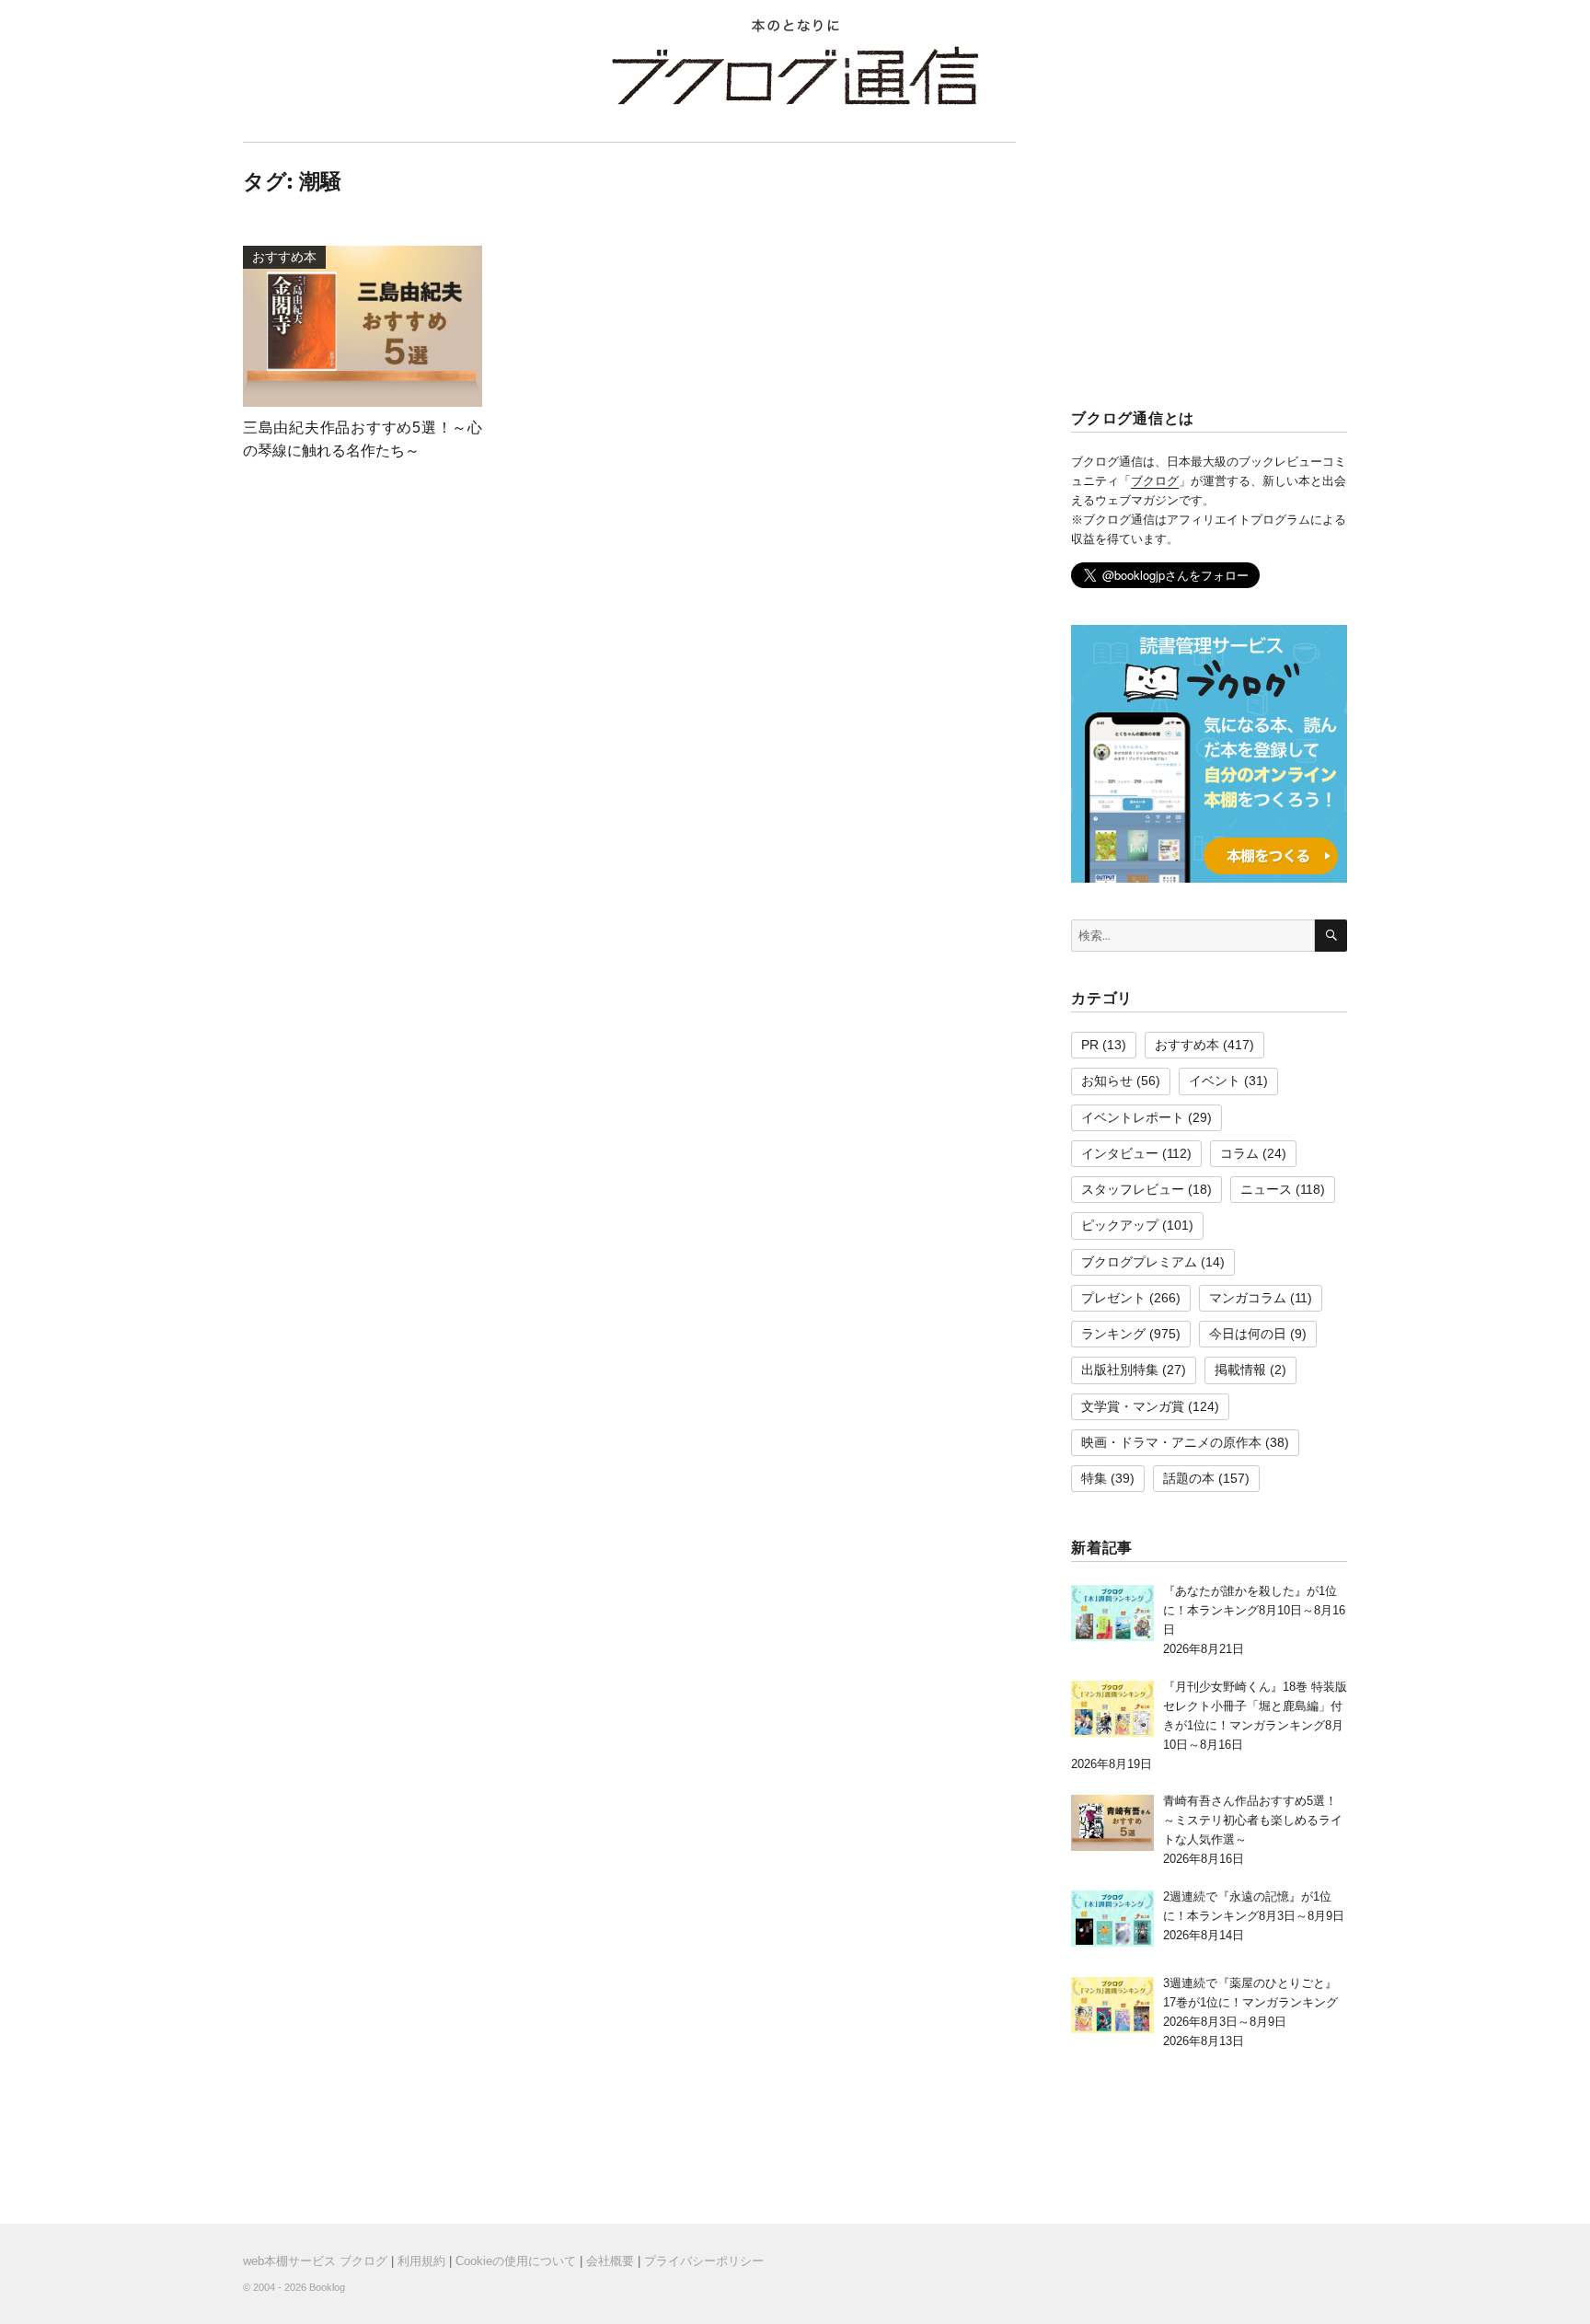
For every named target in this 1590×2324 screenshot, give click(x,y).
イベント (1215, 1081)
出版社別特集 (1120, 1370)
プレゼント (1113, 1298)
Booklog (327, 2287)
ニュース (1266, 1189)
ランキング (1113, 1334)
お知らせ (1107, 1081)
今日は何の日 (1248, 1334)
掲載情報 (1240, 1370)
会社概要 (610, 2261)
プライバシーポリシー (704, 2261)
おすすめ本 (1187, 1045)
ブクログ (1155, 481)
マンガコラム (1248, 1298)
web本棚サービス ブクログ (315, 2261)
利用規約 (421, 2261)
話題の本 (1189, 1478)
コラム (1239, 1153)
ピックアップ (1120, 1225)
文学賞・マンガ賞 (1133, 1406)
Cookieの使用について (516, 2261)
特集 (1094, 1478)
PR (1090, 1045)
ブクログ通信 (795, 75)
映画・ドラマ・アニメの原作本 (1171, 1442)
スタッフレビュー (1133, 1189)
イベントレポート (1133, 1117)
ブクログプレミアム (1139, 1262)
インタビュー (1120, 1153)
